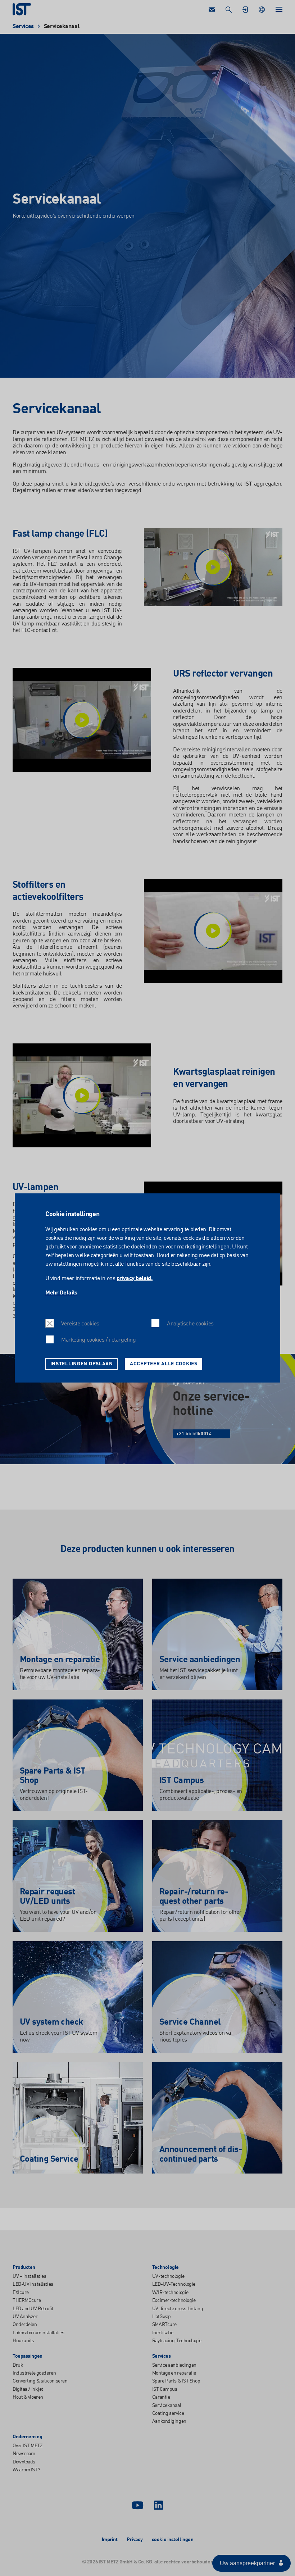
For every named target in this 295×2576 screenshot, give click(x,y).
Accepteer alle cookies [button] (164, 1364)
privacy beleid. (135, 1279)
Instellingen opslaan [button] (82, 1364)
